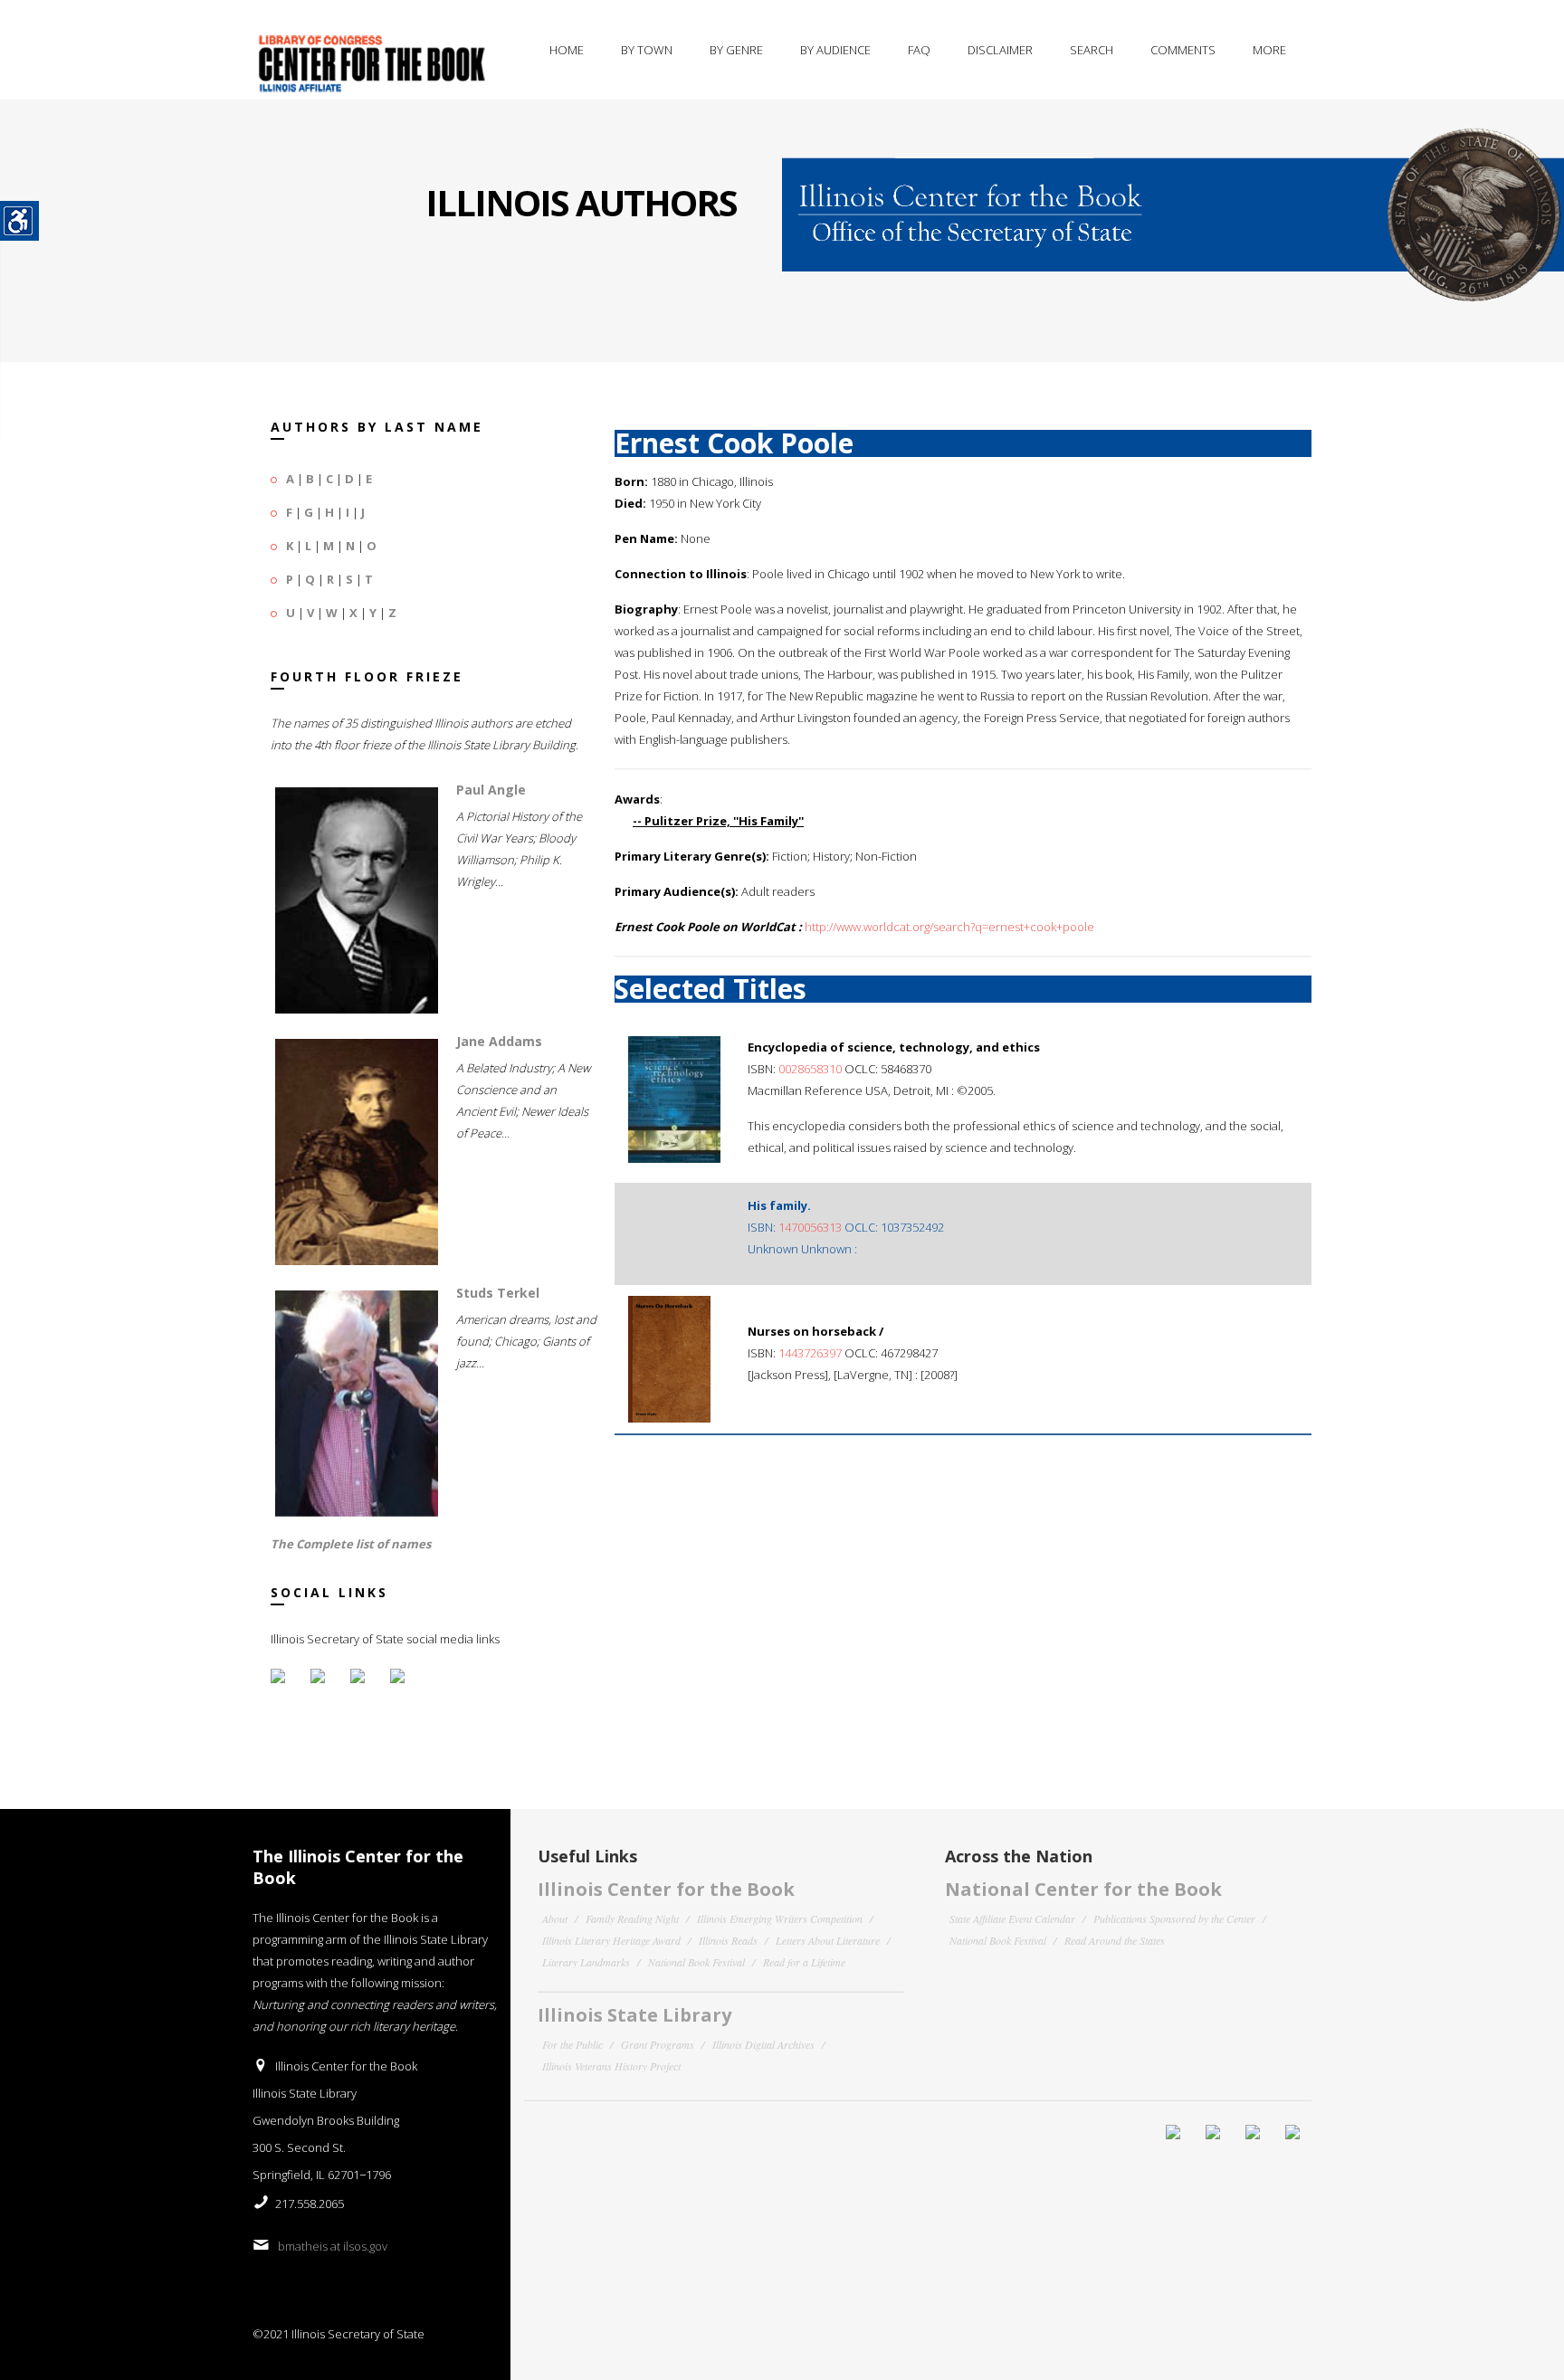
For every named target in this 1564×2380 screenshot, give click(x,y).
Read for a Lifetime (804, 1962)
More (1269, 50)
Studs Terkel (498, 1293)
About (555, 1918)
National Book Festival (696, 1962)
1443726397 (810, 1353)
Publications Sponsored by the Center (1174, 1918)
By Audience (835, 50)
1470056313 (810, 1227)
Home (567, 50)
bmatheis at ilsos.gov (333, 2246)
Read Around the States (1115, 1940)
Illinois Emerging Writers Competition (780, 1918)
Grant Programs (658, 2044)
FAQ (919, 50)
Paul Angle (491, 790)
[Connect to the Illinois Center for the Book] (1173, 201)
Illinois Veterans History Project (611, 2066)
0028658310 (810, 1069)
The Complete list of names (351, 1544)
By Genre (736, 50)
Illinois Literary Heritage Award (611, 1940)
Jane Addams (499, 1041)
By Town (647, 50)
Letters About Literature (828, 1940)
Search (1092, 50)
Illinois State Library (634, 2015)
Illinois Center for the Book (666, 1889)
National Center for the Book (1083, 1889)
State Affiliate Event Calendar (1012, 1918)
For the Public (572, 2044)
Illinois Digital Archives (763, 2044)
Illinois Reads (728, 1940)
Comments (1183, 50)
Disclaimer (1000, 50)
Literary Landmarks (586, 1962)
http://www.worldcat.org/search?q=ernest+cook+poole (949, 927)
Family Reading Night (632, 1918)
